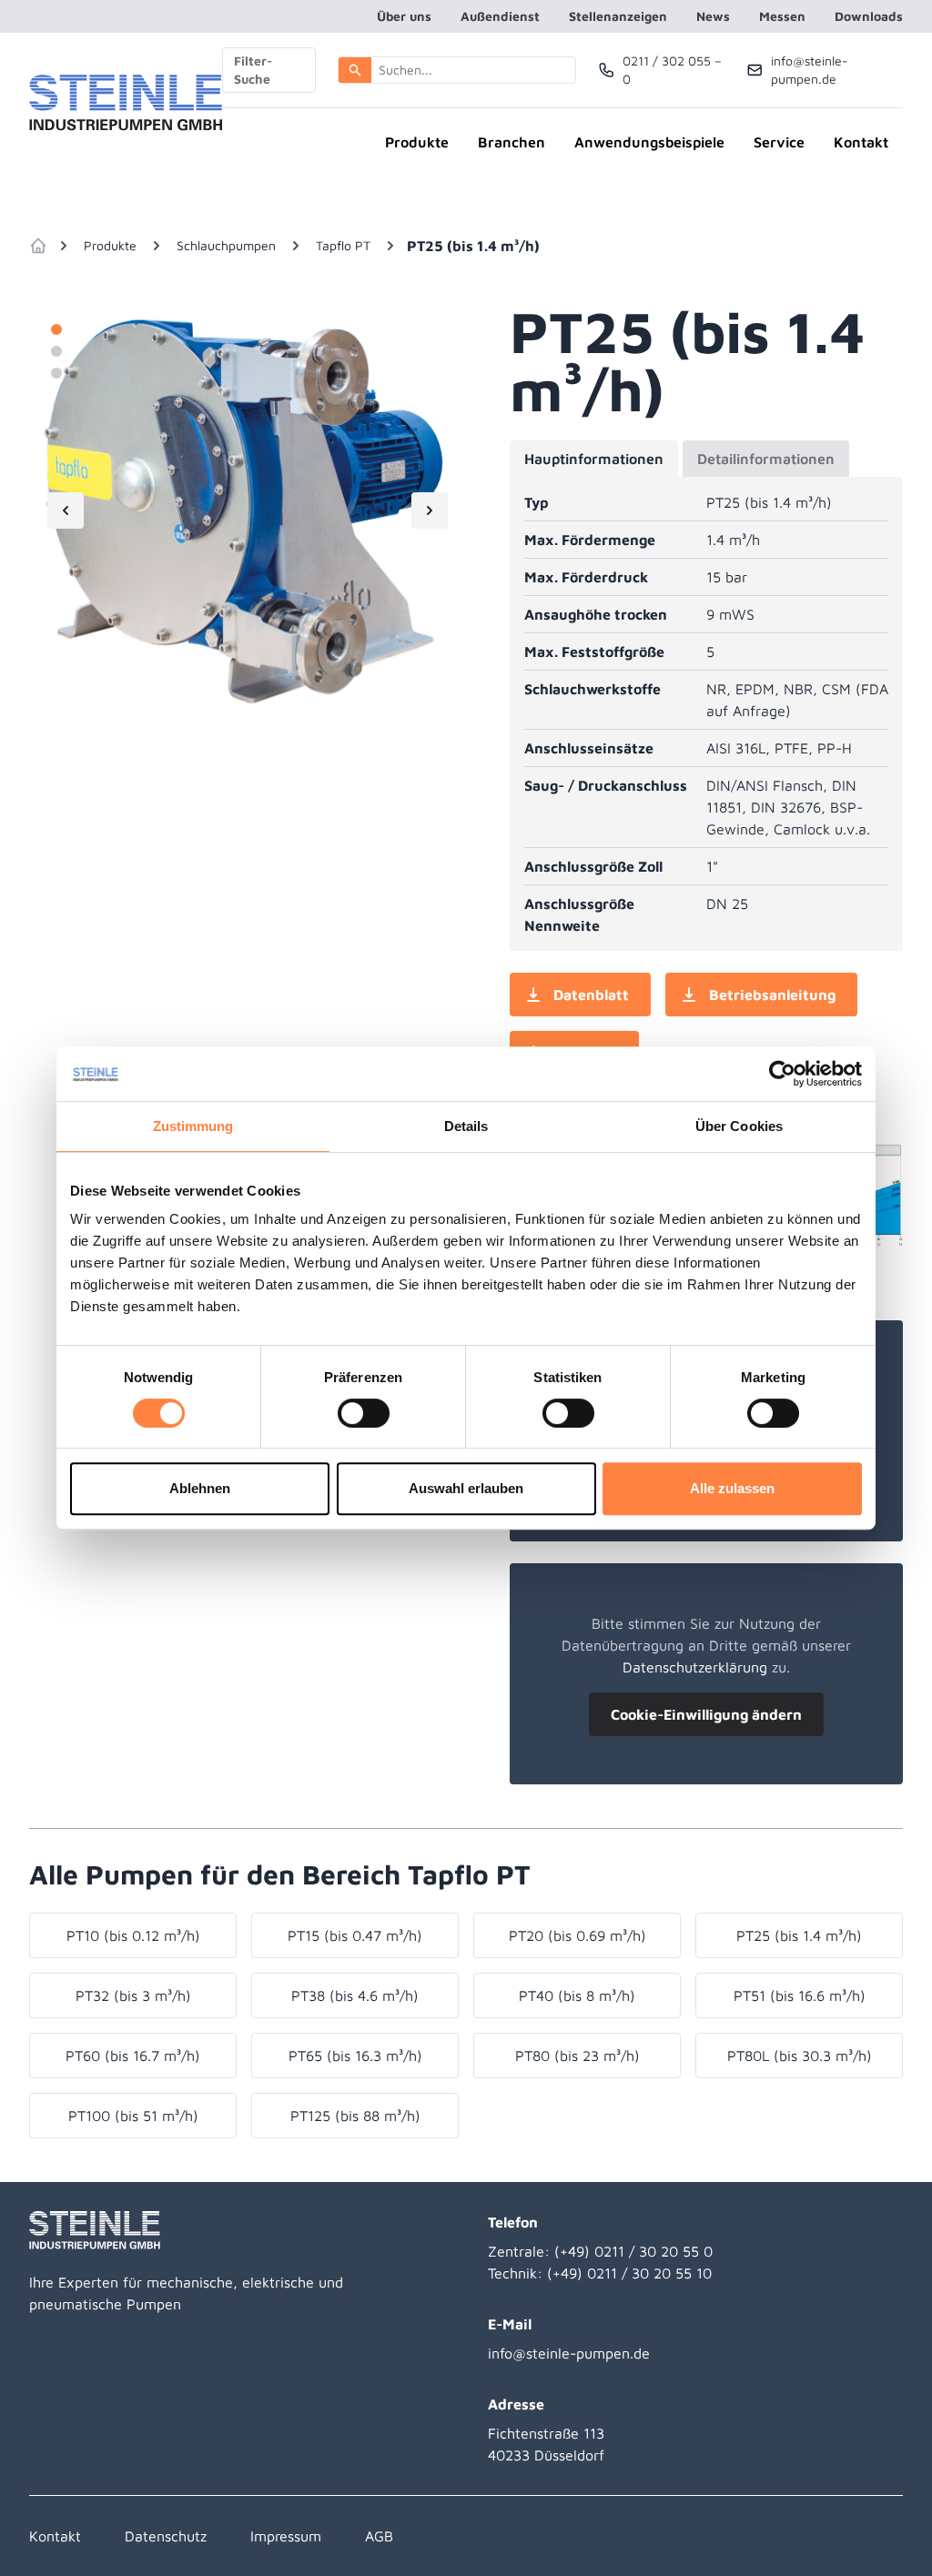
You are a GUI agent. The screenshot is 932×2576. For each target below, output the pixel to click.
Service (779, 142)
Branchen (512, 142)
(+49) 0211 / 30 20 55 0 (633, 2251)
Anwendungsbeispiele (649, 142)
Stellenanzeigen (618, 16)
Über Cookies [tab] (739, 1126)
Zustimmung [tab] (193, 1126)
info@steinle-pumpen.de (569, 2353)
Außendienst (500, 16)
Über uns (404, 16)
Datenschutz (166, 2536)
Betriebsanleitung (772, 995)
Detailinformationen (766, 459)
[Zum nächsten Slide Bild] (430, 510)
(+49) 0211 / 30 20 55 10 (629, 2273)
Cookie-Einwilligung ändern (706, 1714)
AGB (379, 2536)
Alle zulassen (732, 1488)
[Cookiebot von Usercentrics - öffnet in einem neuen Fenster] (782, 1074)
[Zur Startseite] (126, 104)
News (713, 16)
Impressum (286, 2536)
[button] (355, 70)
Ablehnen (200, 1488)
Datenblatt (591, 995)
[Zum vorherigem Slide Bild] (66, 510)
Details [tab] (466, 1126)
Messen (782, 16)
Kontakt (861, 142)
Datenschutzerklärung (695, 1667)
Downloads (869, 16)
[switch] (364, 1413)
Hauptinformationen (594, 459)
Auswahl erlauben (466, 1488)
